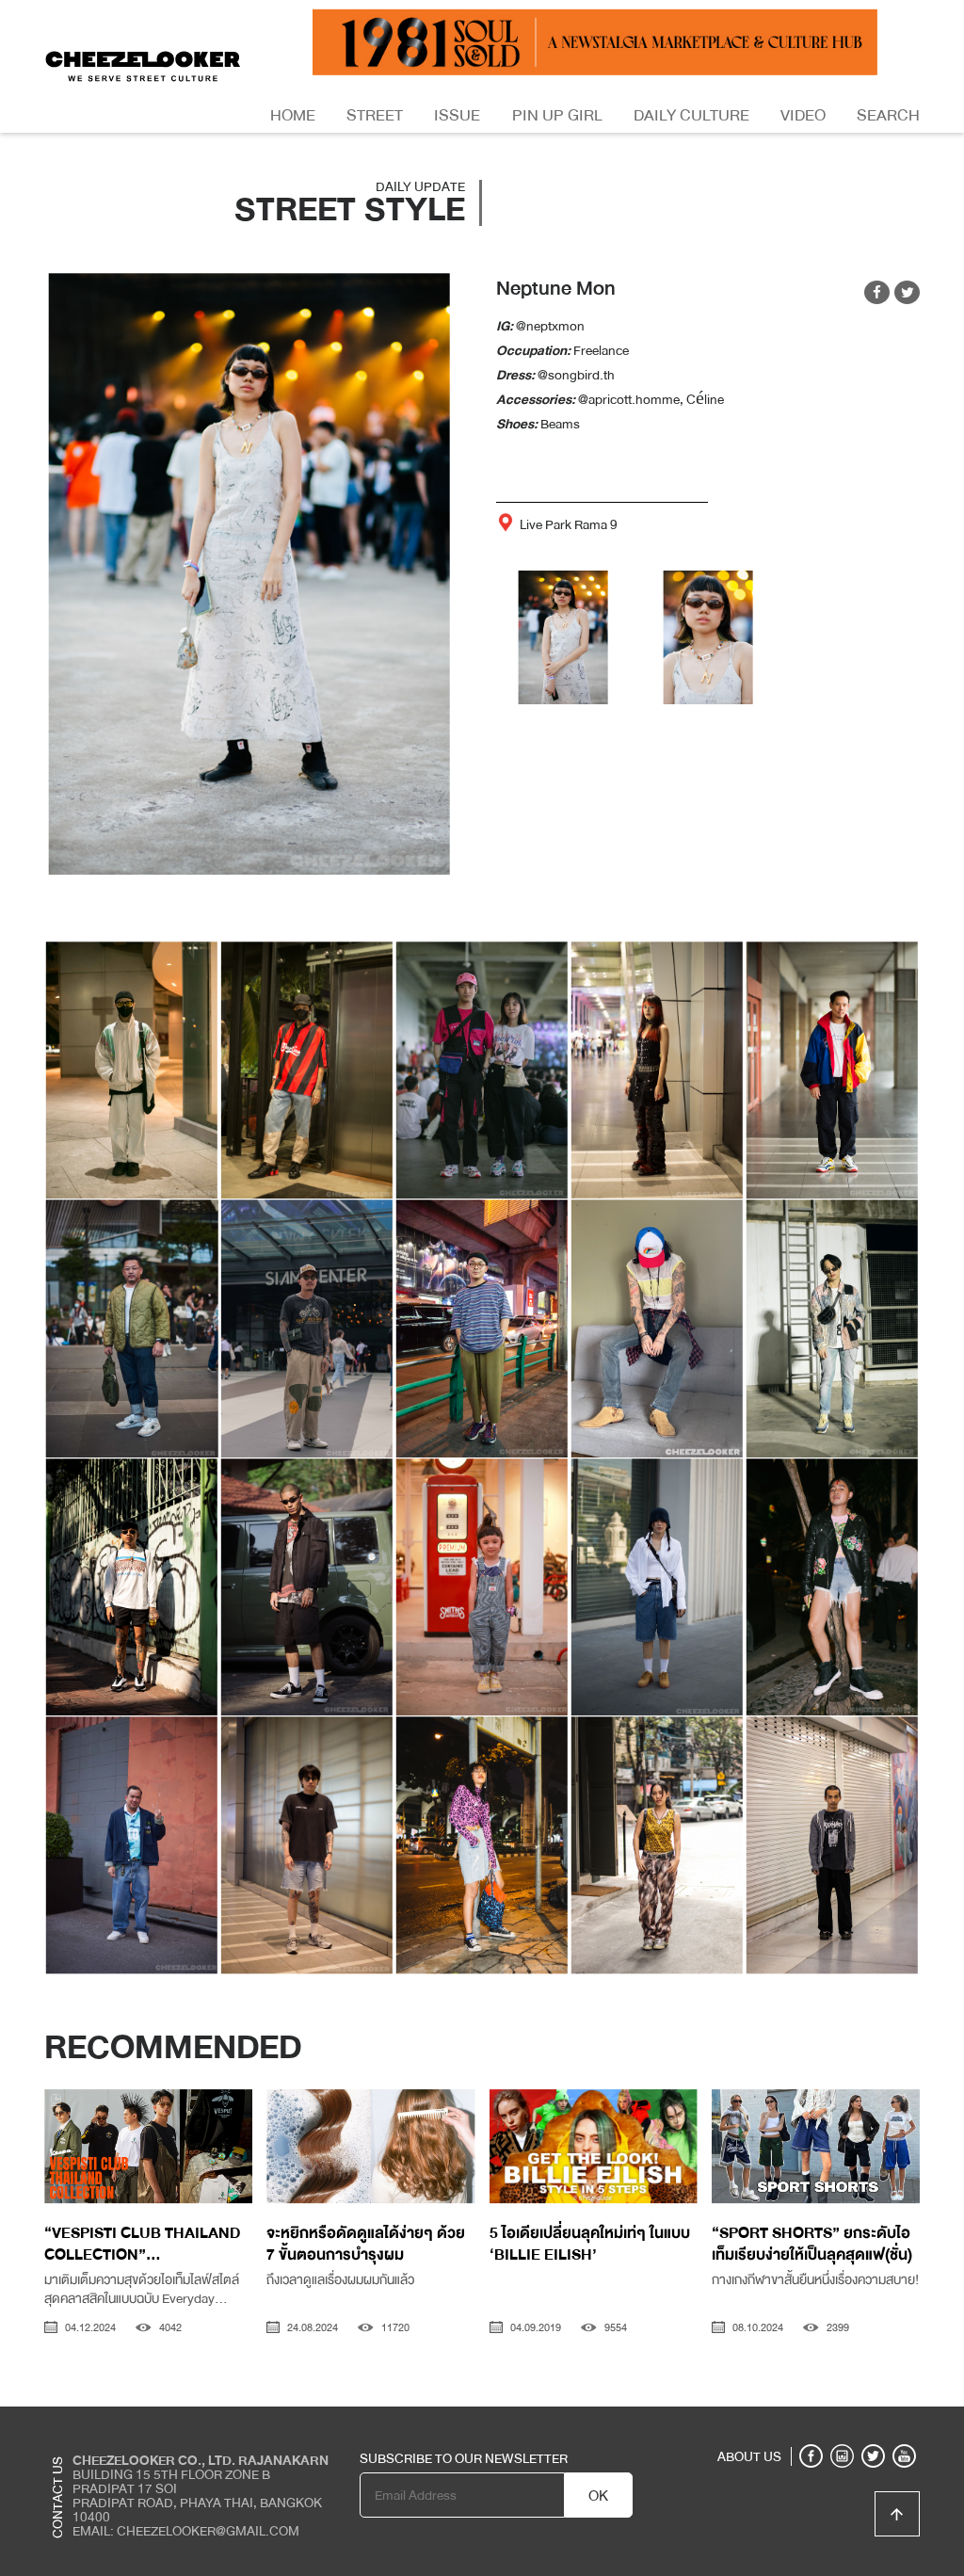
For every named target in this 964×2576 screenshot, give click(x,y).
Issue (457, 115)
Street (375, 115)
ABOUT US (749, 2456)
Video (803, 115)
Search (888, 115)
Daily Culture (691, 115)
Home (293, 115)
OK (598, 2496)
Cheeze (781, 2421)
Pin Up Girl (557, 115)
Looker (842, 2421)
